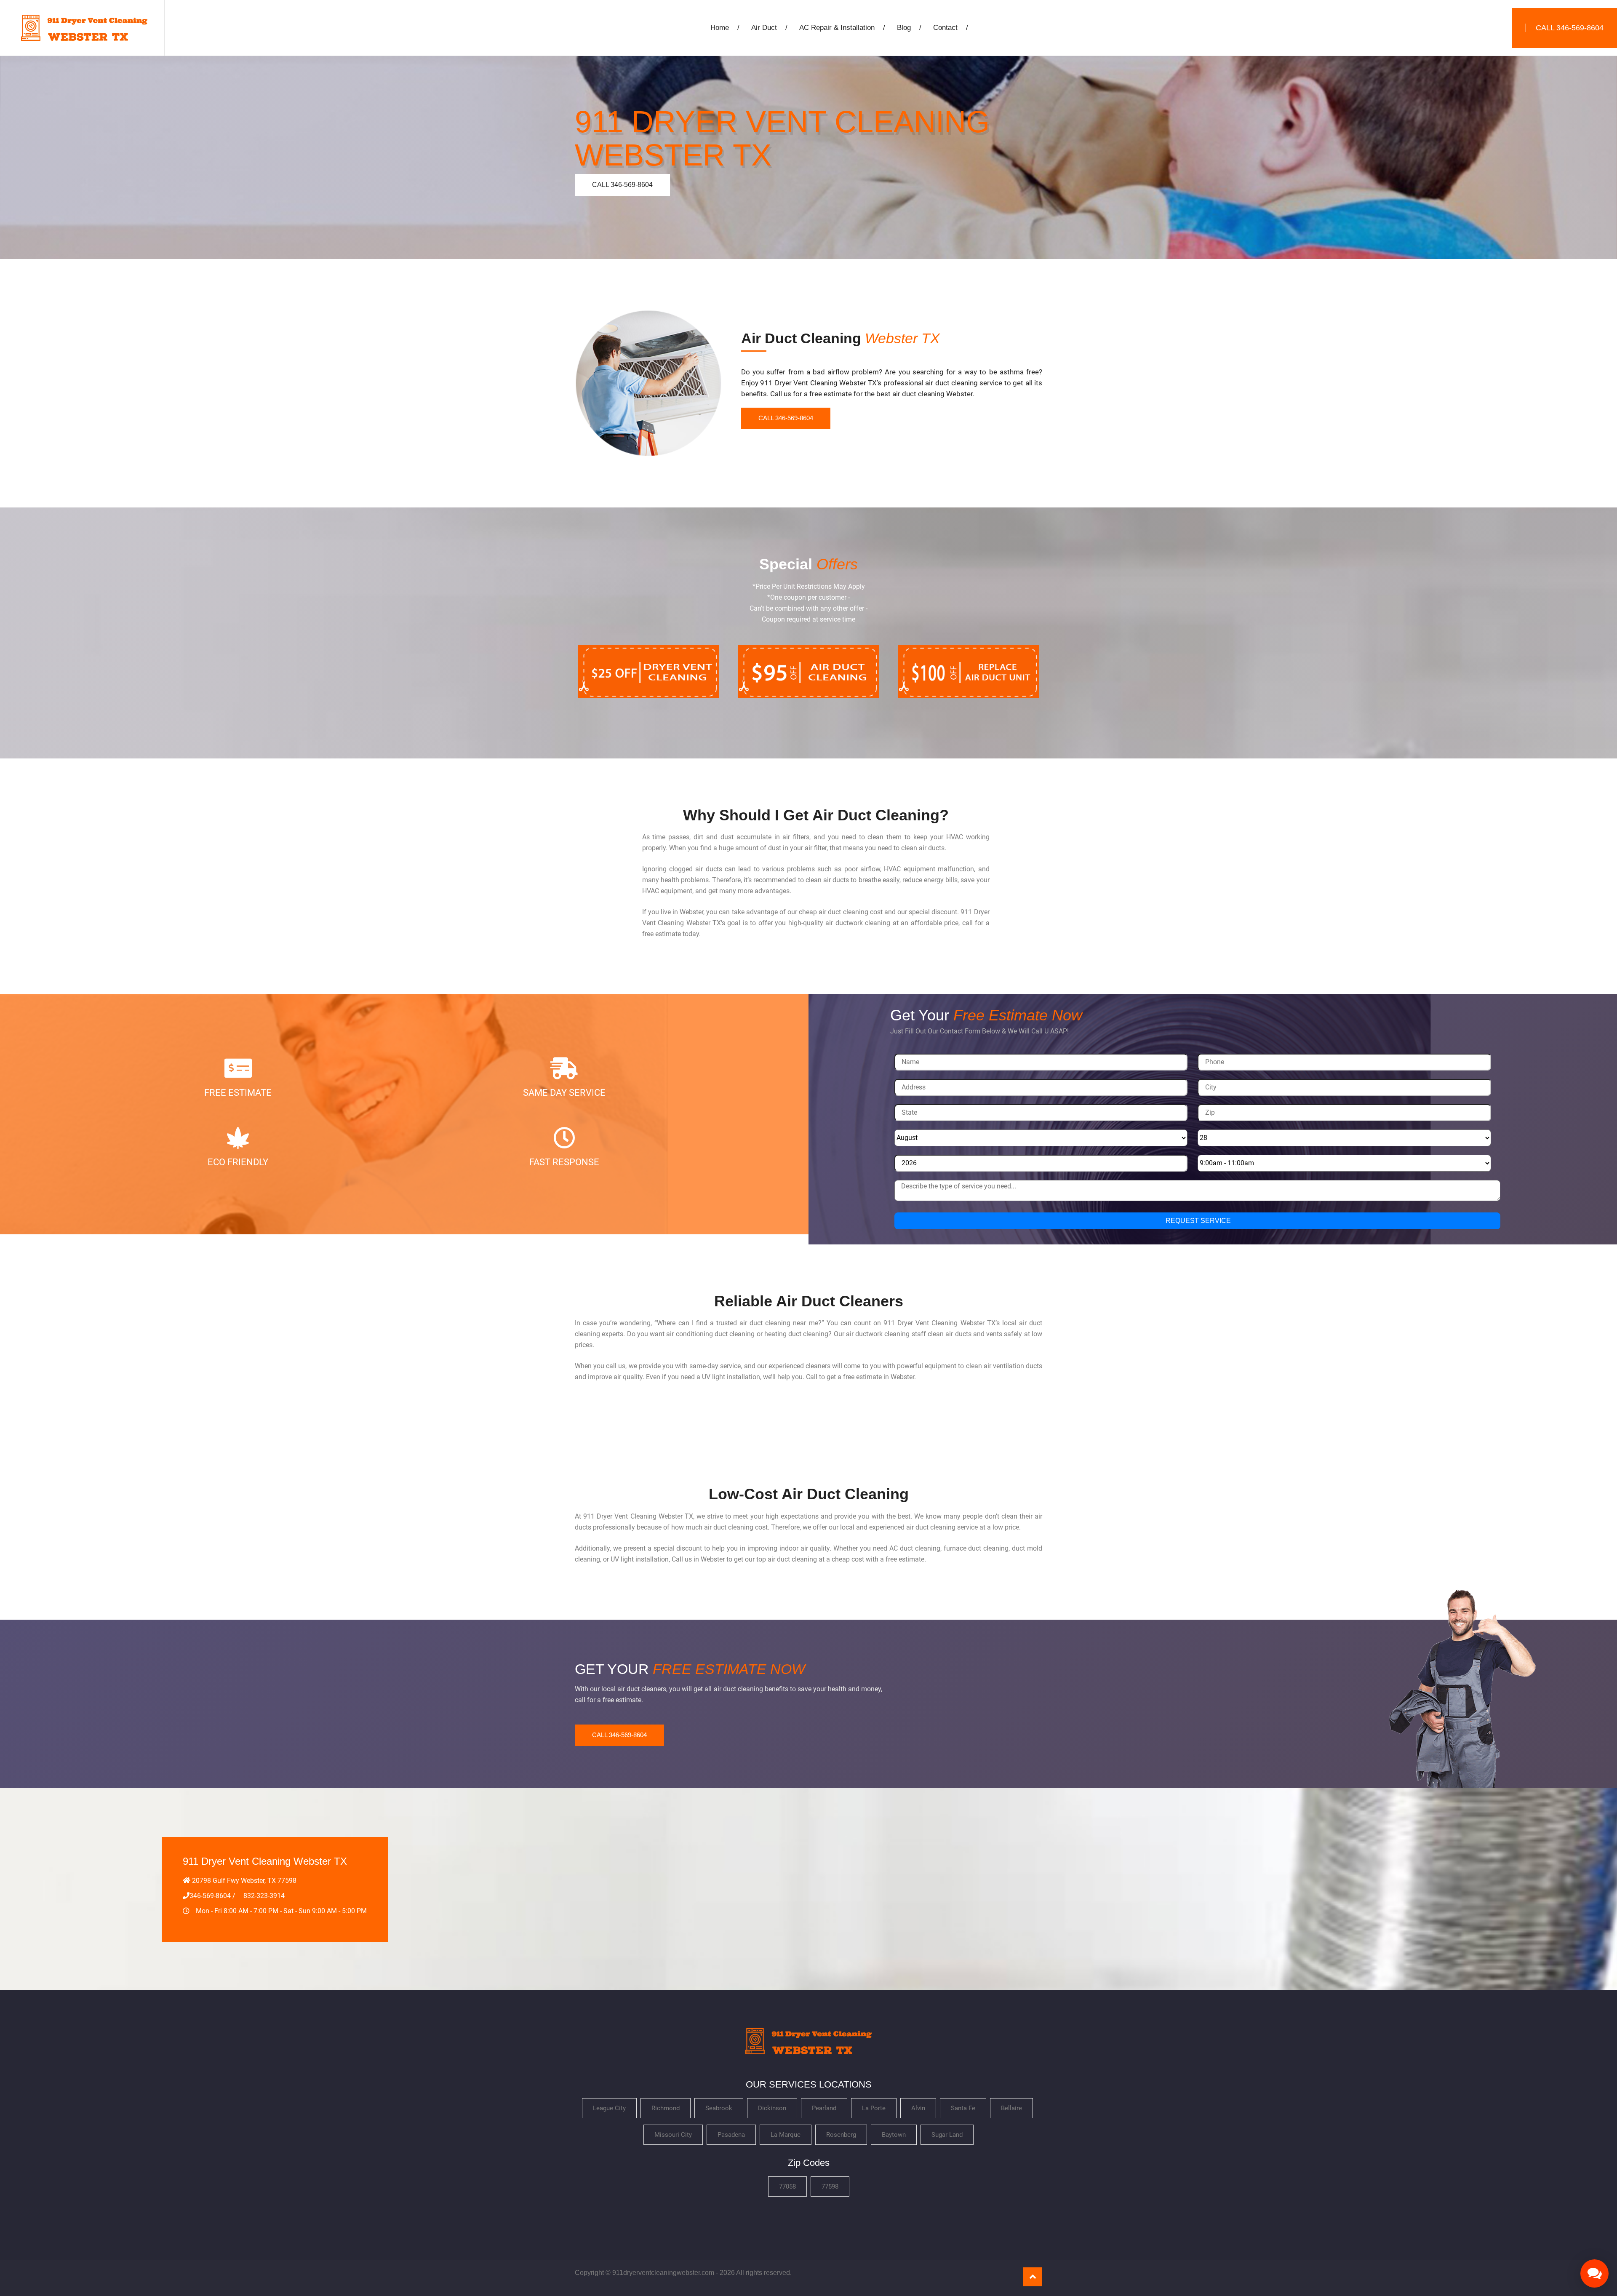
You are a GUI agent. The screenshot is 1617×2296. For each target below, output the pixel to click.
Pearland (824, 2108)
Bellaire (1011, 2108)
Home (725, 28)
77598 (830, 2187)
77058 (787, 2187)
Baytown (894, 2135)
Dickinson (772, 2108)
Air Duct (769, 28)
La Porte (874, 2108)
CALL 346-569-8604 (622, 185)
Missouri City (673, 2135)
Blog (909, 28)
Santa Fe (963, 2108)
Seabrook (719, 2108)
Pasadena (731, 2135)
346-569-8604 (210, 1896)
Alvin (918, 2108)
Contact (951, 28)
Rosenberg (841, 2135)
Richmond (666, 2108)
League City (609, 2108)
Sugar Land (947, 2135)
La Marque (786, 2135)
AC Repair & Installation (842, 28)
